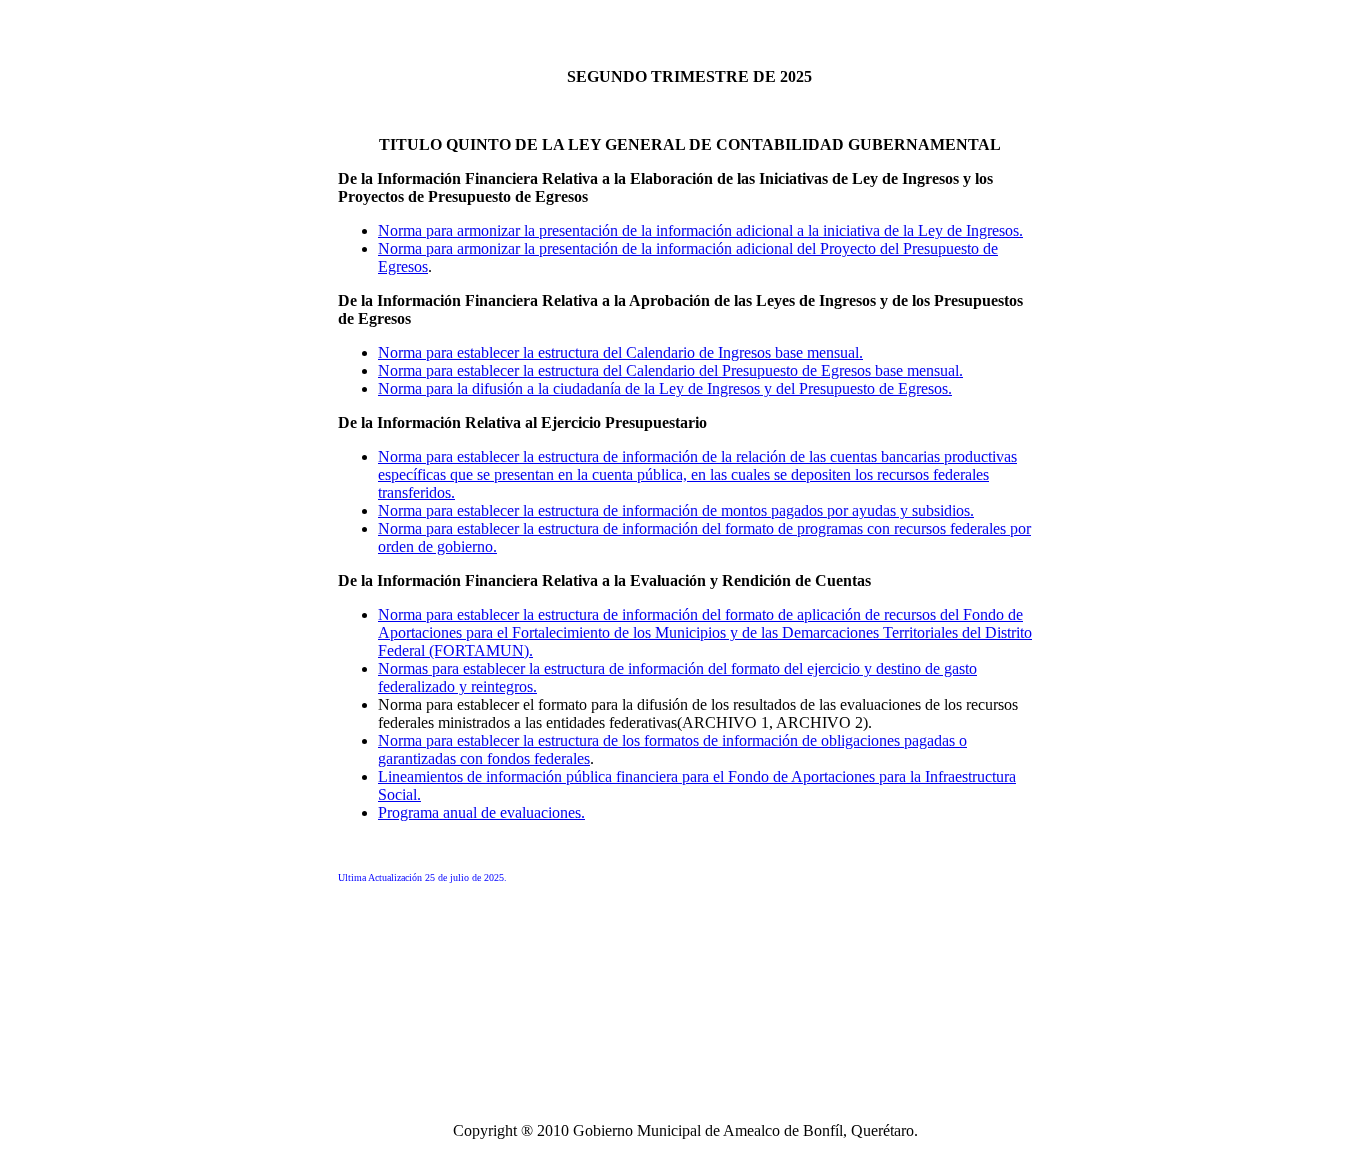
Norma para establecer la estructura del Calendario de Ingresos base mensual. (620, 352)
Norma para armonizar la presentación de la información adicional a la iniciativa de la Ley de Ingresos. (700, 230)
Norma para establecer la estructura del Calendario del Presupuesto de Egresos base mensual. (670, 370)
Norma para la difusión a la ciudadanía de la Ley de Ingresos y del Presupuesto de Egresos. (665, 388)
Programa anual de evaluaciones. (481, 812)
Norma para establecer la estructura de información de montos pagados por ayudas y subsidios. (676, 510)
